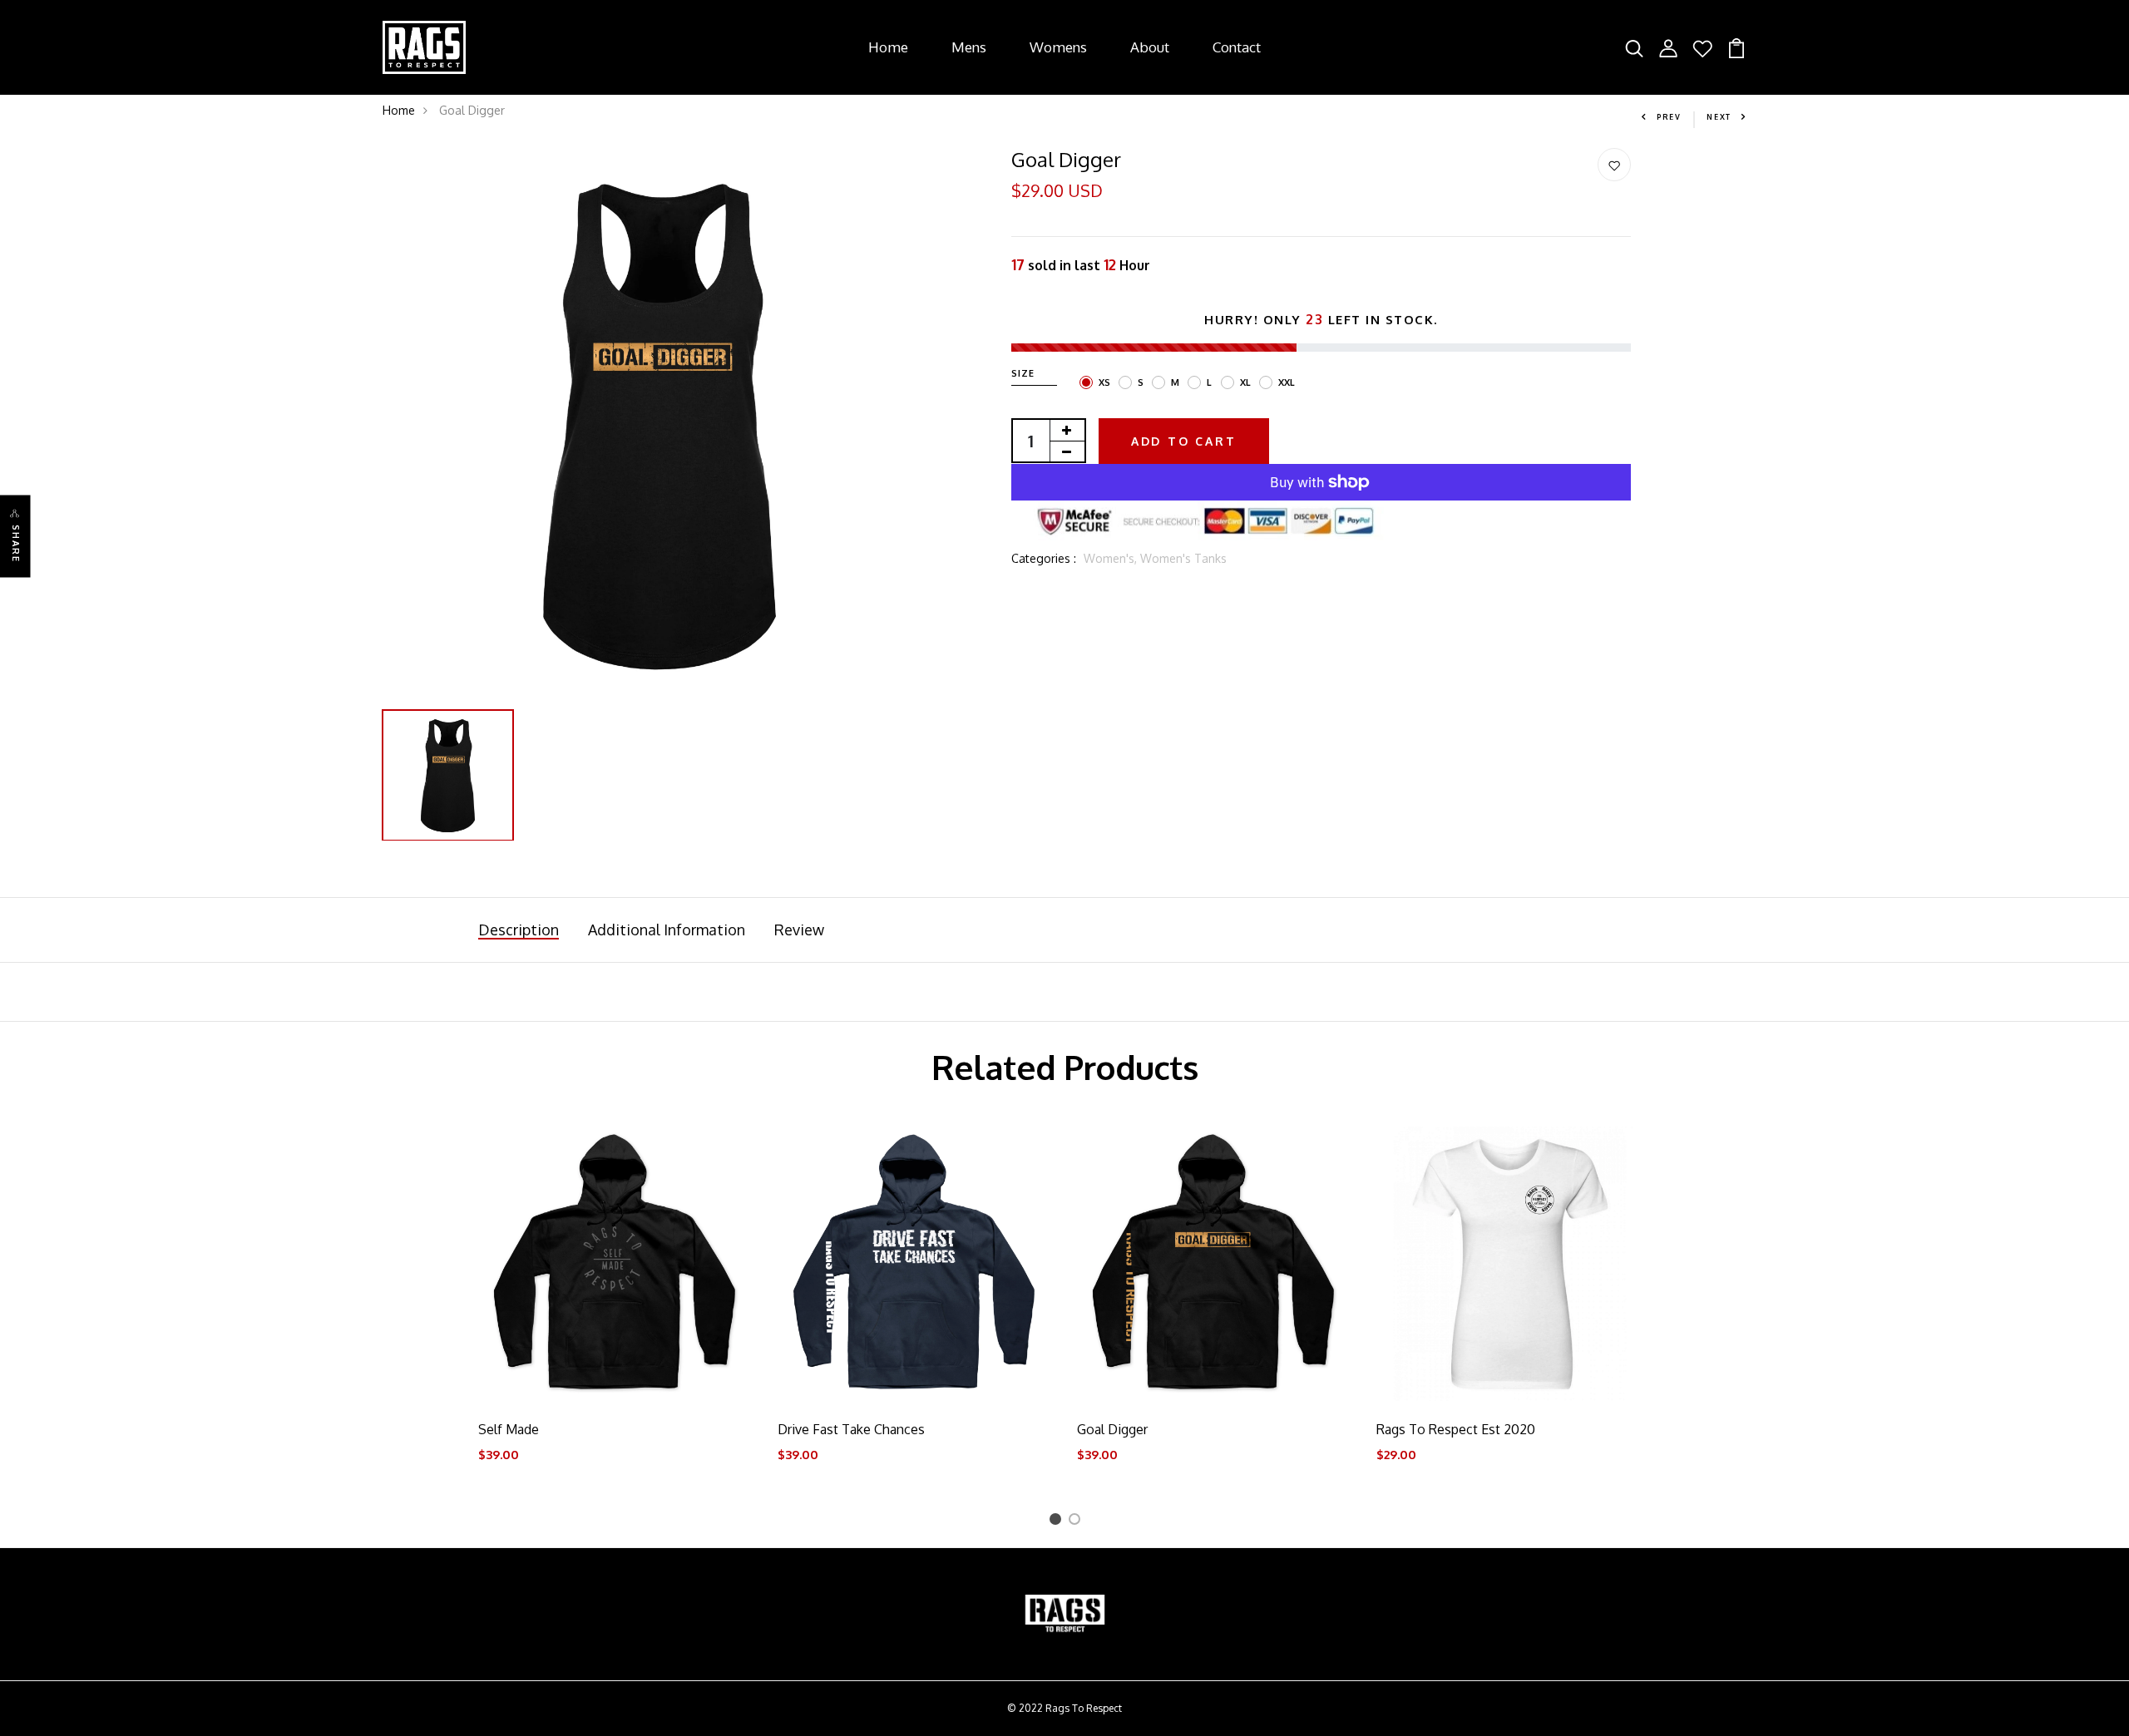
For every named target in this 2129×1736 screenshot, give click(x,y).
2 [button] (1077, 1522)
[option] (659, 425)
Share (16, 544)
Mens (969, 47)
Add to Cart (1184, 441)
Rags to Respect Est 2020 (1456, 1429)
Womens (1058, 47)
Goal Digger (1112, 1429)
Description (519, 930)
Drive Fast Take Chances (851, 1429)
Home (888, 47)
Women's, (1112, 558)
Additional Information (667, 930)
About (1150, 47)
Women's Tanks (1183, 558)
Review (799, 930)
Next (1719, 117)
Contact (1237, 47)
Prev (1669, 117)
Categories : (1044, 558)
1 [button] (1057, 1522)
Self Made (509, 1429)
